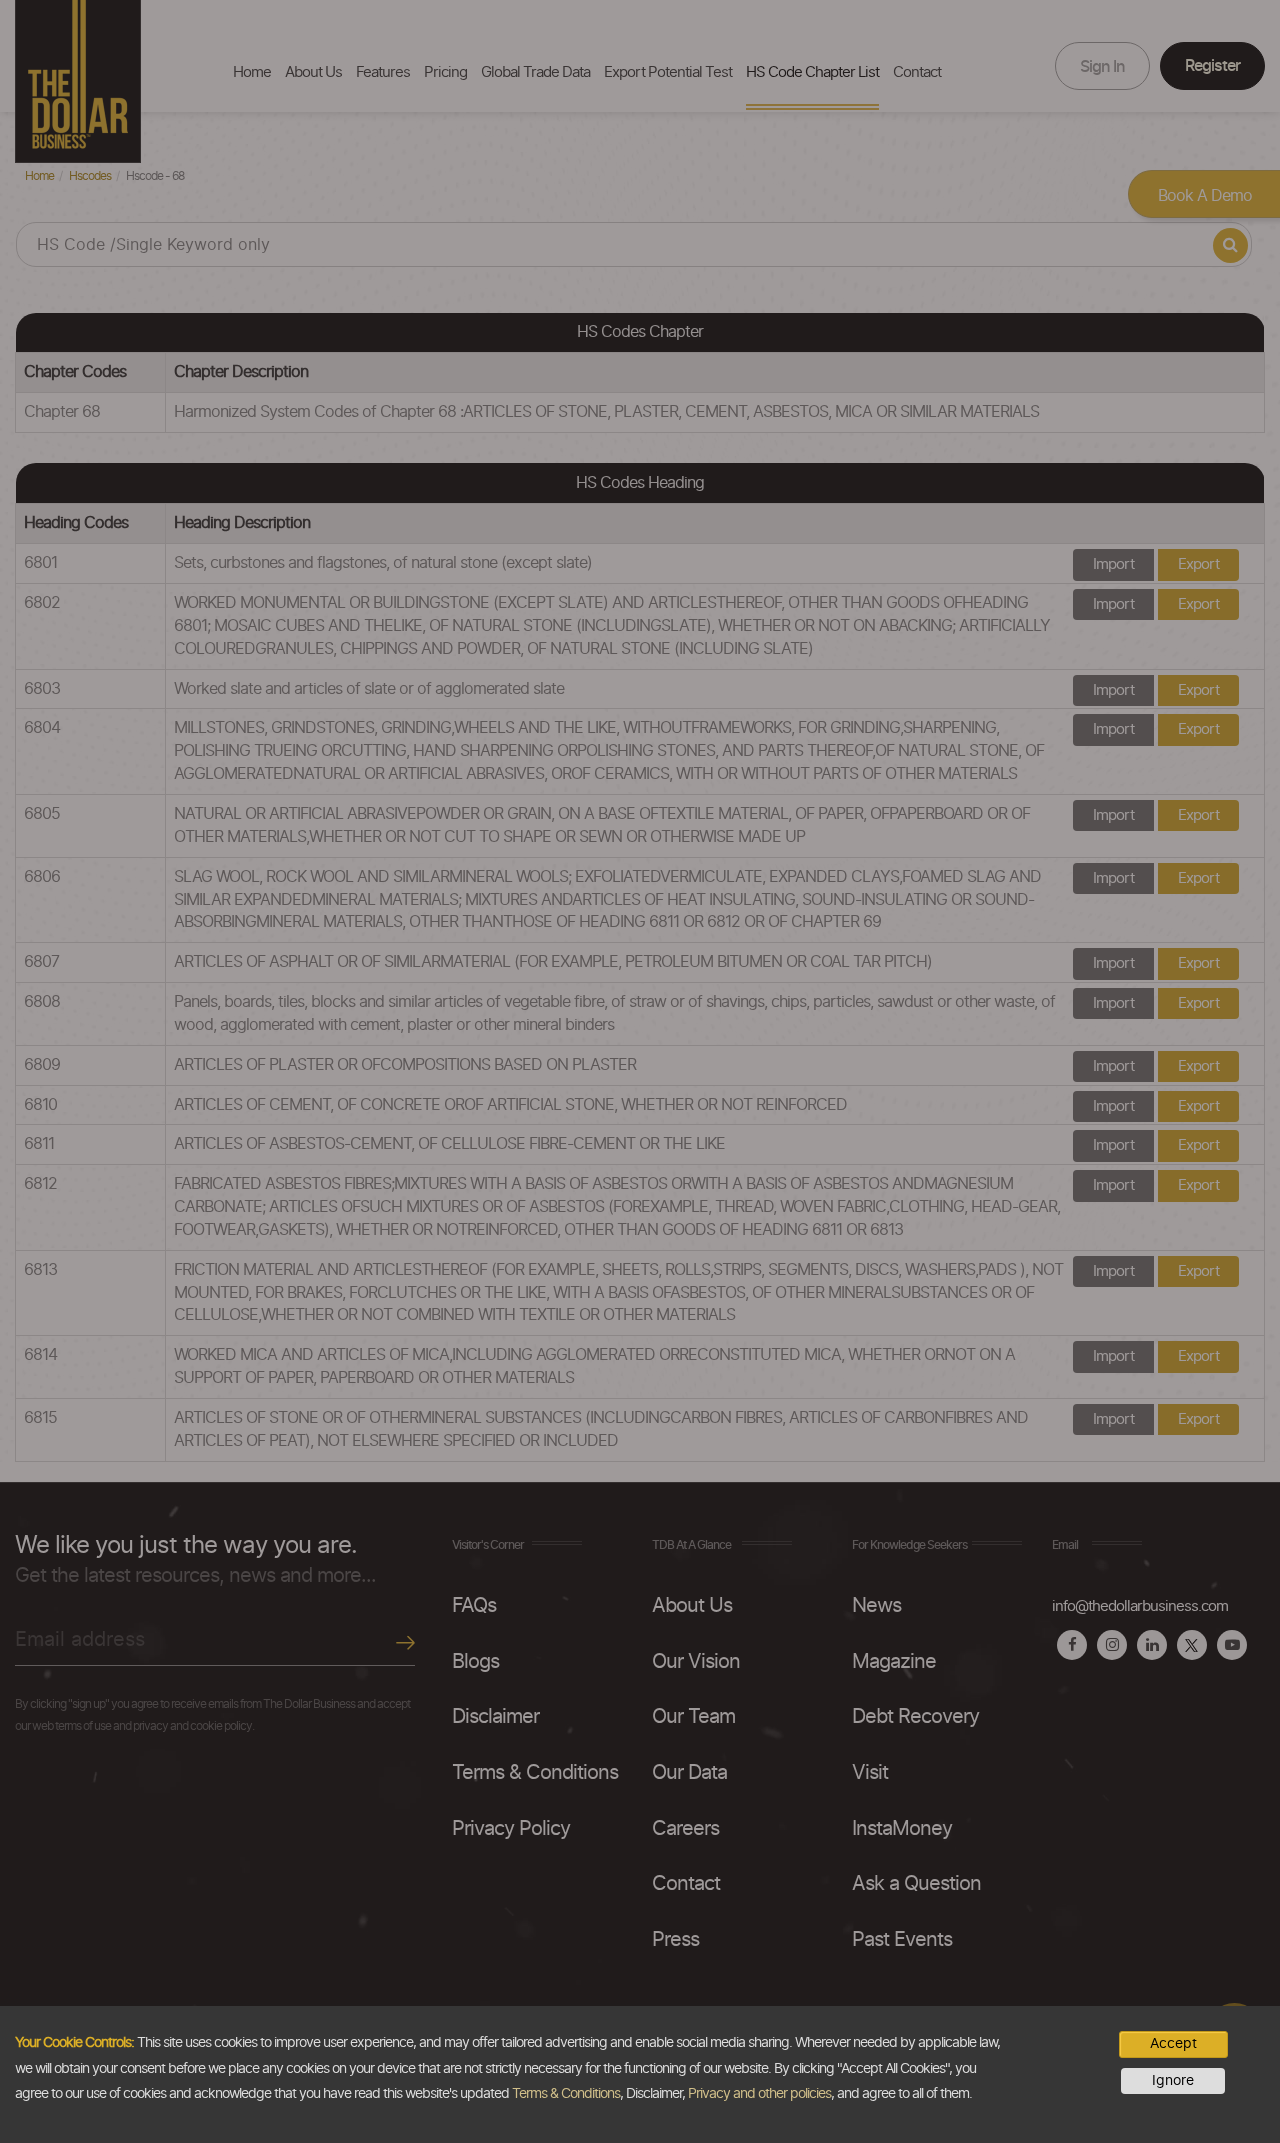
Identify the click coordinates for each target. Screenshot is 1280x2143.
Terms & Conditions (566, 2094)
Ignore (1173, 2081)
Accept (1173, 2044)
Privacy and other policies (759, 2094)
